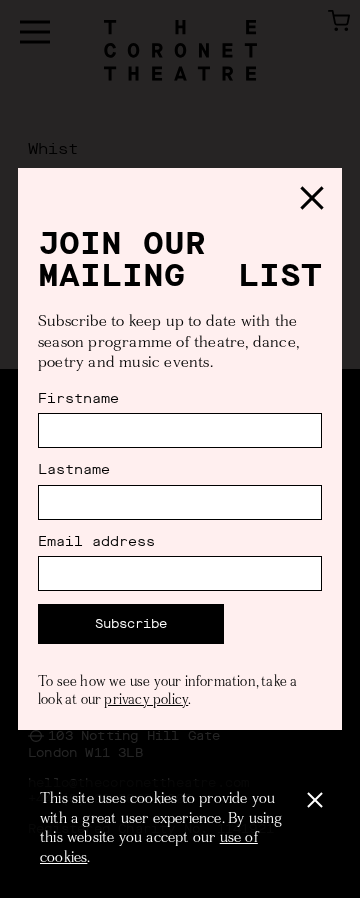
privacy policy (146, 701)
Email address (96, 542)
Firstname (78, 399)
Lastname (74, 470)
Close (312, 198)
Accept (315, 800)
